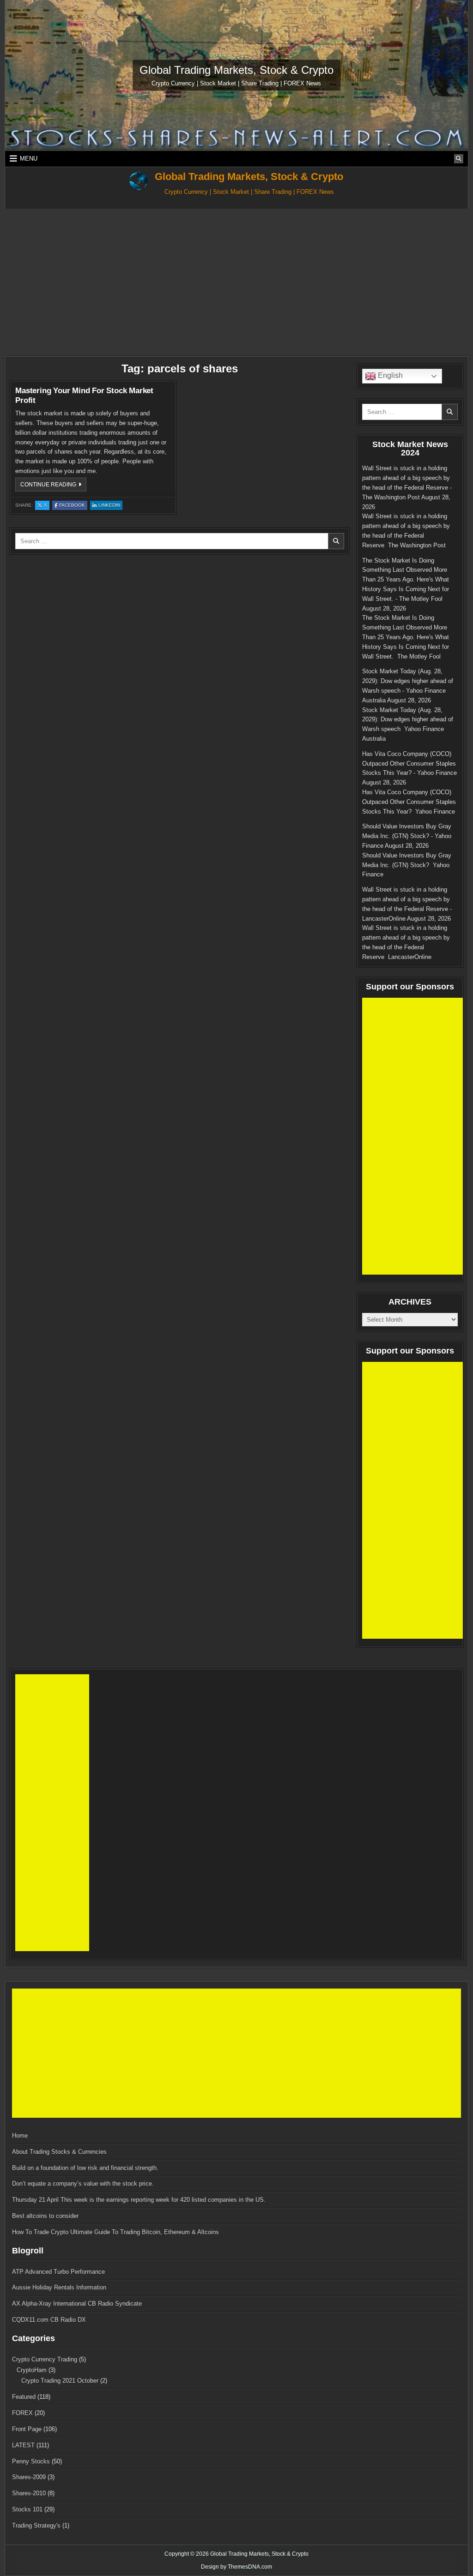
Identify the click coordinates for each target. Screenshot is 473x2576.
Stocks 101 (27, 2509)
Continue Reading (53, 486)
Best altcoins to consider (45, 2216)
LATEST (23, 2445)
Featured (24, 2397)
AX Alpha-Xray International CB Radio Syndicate (77, 2303)
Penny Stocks (31, 2461)
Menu (29, 159)
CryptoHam (32, 2370)
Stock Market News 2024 (410, 449)
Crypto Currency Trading (45, 2359)
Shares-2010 (29, 2493)
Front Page (27, 2429)
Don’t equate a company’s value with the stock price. (83, 2184)
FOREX (22, 2413)
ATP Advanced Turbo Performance (58, 2272)
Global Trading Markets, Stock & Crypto (236, 70)
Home (20, 2136)
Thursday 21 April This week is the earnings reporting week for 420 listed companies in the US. (139, 2200)
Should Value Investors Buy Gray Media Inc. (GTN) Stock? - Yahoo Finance (407, 836)
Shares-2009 (29, 2477)
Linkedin (110, 506)
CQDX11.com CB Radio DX (49, 2320)
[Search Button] (459, 159)
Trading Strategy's (36, 2525)
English (389, 376)
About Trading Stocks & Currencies (59, 2152)
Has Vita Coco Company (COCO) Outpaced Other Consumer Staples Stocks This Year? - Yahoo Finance (409, 764)
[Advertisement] (236, 278)
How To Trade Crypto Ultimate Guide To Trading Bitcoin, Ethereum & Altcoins (115, 2232)
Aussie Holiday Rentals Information (59, 2287)
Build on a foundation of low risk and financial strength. (85, 2168)
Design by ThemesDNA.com (236, 2567)
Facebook (73, 506)
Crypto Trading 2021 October (60, 2381)
